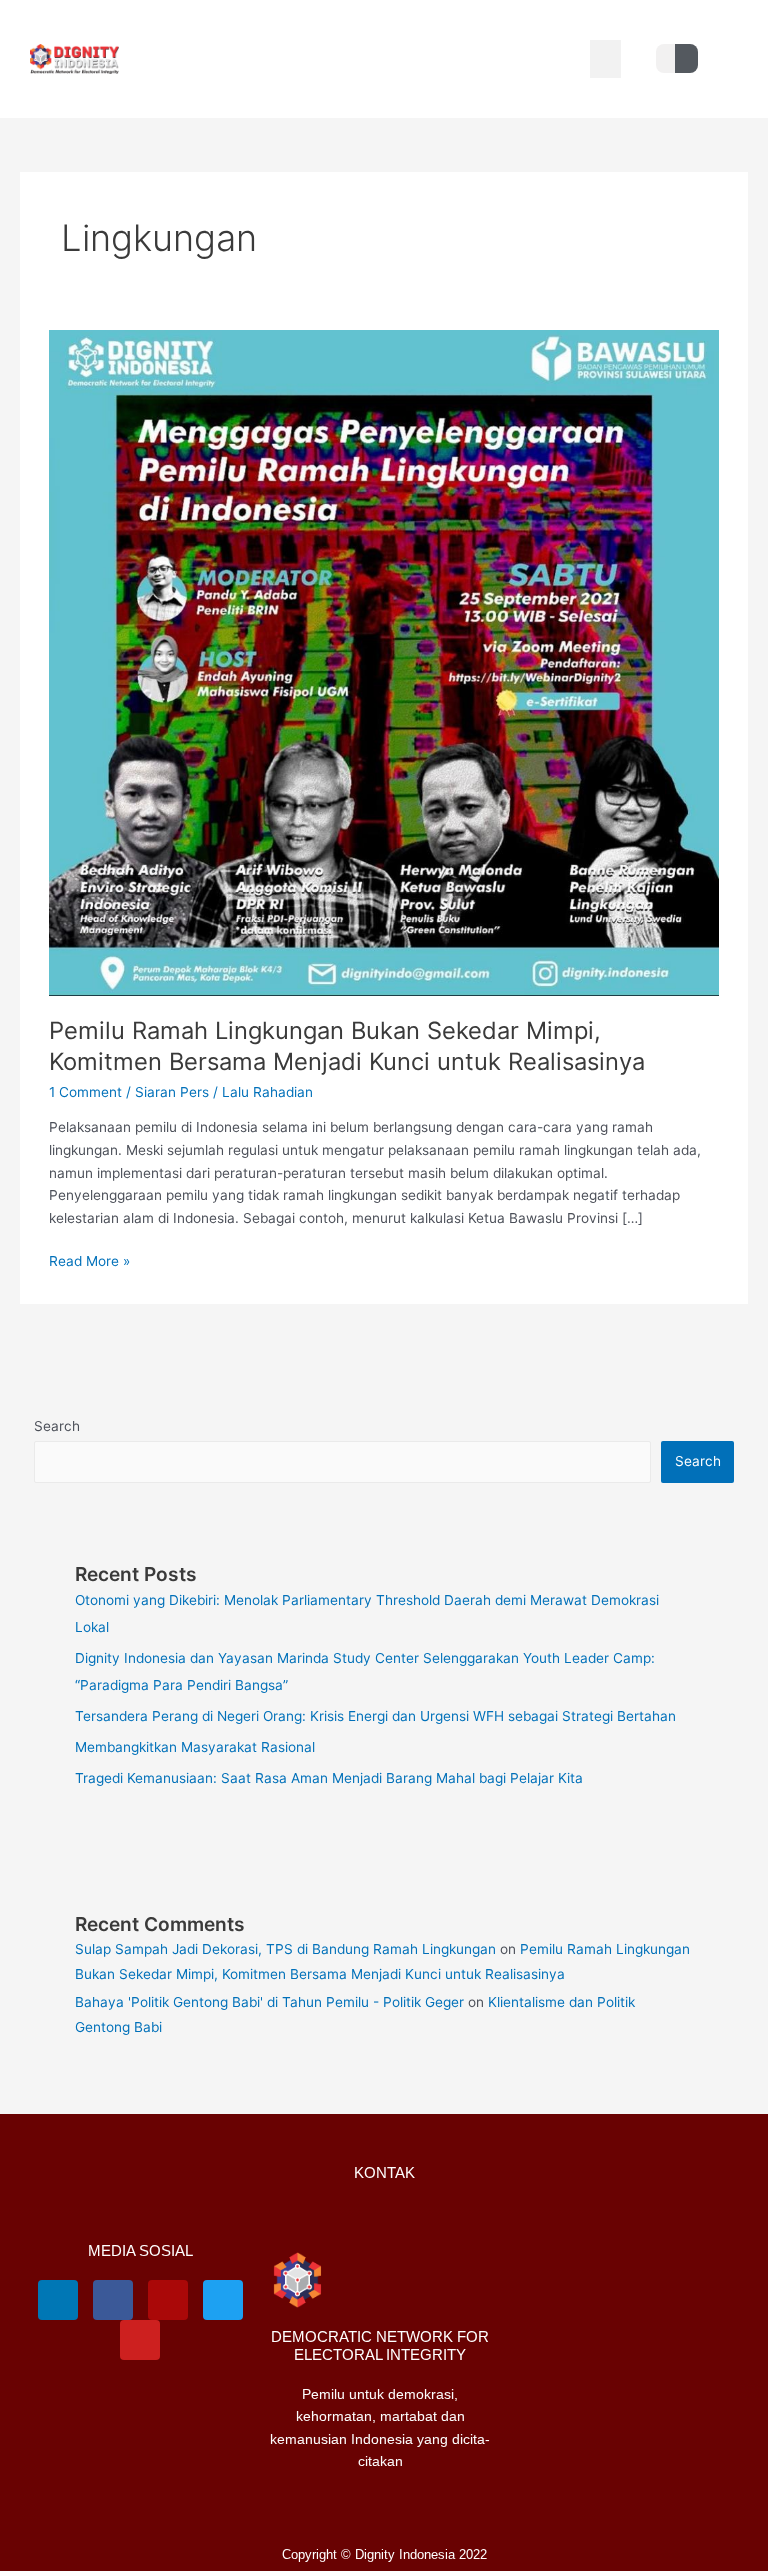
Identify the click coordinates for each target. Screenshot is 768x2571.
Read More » (89, 1259)
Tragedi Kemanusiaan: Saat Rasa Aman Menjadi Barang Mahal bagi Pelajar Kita (329, 1778)
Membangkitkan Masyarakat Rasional (195, 1747)
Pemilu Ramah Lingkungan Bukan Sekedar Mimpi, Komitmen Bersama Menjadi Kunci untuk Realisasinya (347, 1046)
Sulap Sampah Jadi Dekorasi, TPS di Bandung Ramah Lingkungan (285, 1949)
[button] (606, 59)
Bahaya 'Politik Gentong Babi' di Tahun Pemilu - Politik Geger (269, 2002)
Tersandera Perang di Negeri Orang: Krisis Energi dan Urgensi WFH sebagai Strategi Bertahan (375, 1716)
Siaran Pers (172, 1092)
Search (57, 1426)
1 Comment (85, 1092)
